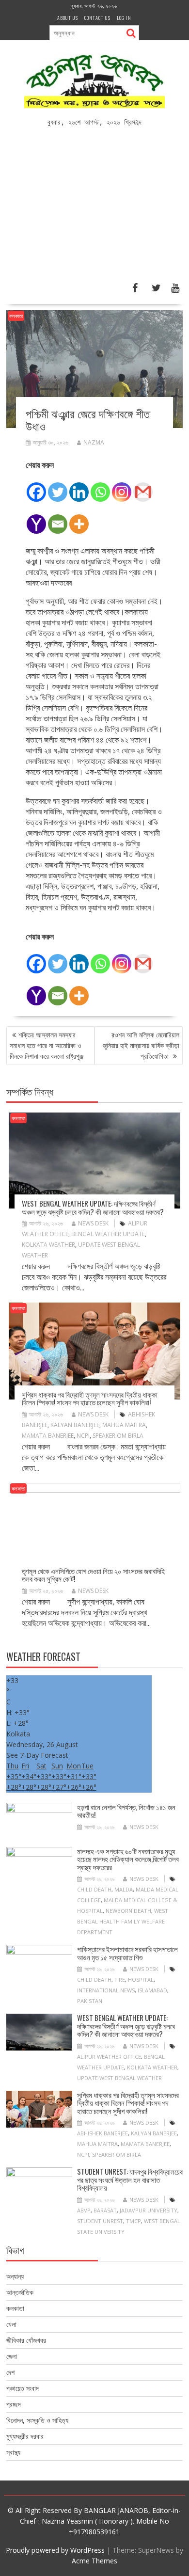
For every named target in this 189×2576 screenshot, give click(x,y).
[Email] (58, 519)
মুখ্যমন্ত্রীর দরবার (25, 2436)
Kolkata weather (48, 1245)
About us (68, 18)
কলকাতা (16, 316)
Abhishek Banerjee (102, 2133)
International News (106, 1990)
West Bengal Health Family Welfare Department (123, 1921)
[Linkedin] (79, 487)
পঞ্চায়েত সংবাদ (23, 2388)
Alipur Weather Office (109, 2057)
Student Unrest (100, 2221)
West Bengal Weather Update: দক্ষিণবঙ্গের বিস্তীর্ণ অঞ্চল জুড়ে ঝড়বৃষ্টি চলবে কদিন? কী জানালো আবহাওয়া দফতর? (93, 1207)
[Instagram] (122, 487)
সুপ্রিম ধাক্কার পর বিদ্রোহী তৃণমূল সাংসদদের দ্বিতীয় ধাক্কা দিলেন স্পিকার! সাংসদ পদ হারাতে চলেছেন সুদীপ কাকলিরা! (90, 1398)
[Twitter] (58, 487)
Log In (124, 18)
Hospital (141, 1980)
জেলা (12, 2356)
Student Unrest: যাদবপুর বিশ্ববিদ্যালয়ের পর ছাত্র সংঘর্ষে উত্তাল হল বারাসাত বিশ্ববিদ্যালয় (130, 2179)
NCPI (83, 1436)
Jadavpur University (149, 2210)
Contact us (97, 18)
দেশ (10, 2372)
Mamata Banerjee (48, 1436)
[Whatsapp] (100, 487)
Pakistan (90, 2001)
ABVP (84, 2210)
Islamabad (152, 1990)
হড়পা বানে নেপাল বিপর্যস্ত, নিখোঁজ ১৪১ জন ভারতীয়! (126, 1811)
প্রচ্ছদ (14, 2404)
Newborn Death (128, 1911)
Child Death (94, 1889)
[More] (79, 519)
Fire (120, 1980)
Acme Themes (94, 2561)
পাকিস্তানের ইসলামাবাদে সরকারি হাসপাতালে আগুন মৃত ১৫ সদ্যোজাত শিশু (127, 1953)
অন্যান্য (15, 2276)
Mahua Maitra (124, 1425)
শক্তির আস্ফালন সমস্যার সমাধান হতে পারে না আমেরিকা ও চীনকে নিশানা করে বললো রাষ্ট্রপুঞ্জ (47, 1045)
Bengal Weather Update (108, 1234)
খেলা (11, 2324)
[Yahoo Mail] (36, 519)
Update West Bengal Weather (119, 2078)
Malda (124, 1889)
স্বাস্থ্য (13, 2452)
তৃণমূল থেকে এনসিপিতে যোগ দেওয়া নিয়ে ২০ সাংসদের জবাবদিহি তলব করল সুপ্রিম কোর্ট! (93, 1575)
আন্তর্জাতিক (20, 2292)
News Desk (93, 1223)
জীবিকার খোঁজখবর (26, 2340)
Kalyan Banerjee (75, 1425)
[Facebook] (36, 487)
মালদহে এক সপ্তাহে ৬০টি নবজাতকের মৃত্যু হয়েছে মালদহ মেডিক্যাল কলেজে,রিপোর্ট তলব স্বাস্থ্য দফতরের (128, 1859)
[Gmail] (143, 487)
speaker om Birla (118, 1436)
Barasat (105, 2210)
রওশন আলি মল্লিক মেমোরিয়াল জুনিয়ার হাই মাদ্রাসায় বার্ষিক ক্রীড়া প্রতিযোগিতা (141, 1045)
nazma (94, 442)
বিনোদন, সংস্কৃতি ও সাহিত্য (37, 2420)
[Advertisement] (94, 209)
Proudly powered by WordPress (55, 2550)
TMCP (134, 2221)
